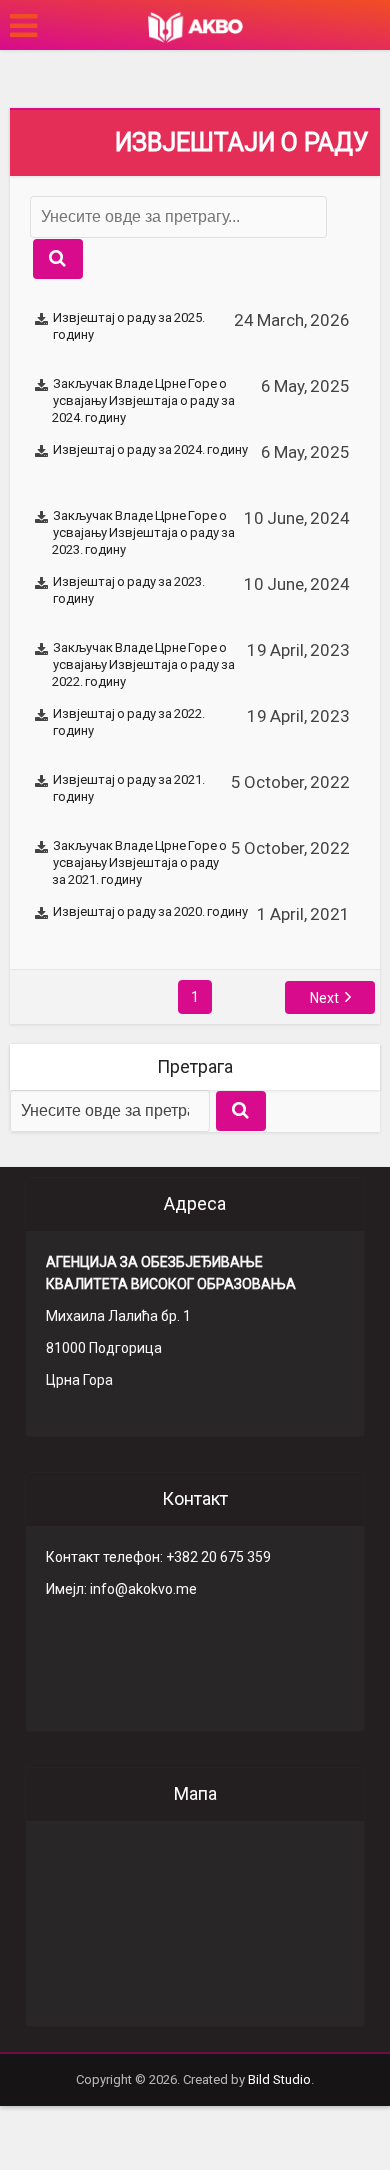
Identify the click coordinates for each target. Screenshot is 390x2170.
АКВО (195, 27)
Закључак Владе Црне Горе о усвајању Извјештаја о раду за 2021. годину (139, 862)
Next (324, 998)
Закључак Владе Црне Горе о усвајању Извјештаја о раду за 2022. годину (143, 664)
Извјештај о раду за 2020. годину (150, 911)
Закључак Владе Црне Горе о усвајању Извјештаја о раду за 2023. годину (143, 532)
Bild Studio (279, 2079)
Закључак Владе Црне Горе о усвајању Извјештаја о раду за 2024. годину (143, 400)
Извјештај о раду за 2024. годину (150, 449)
